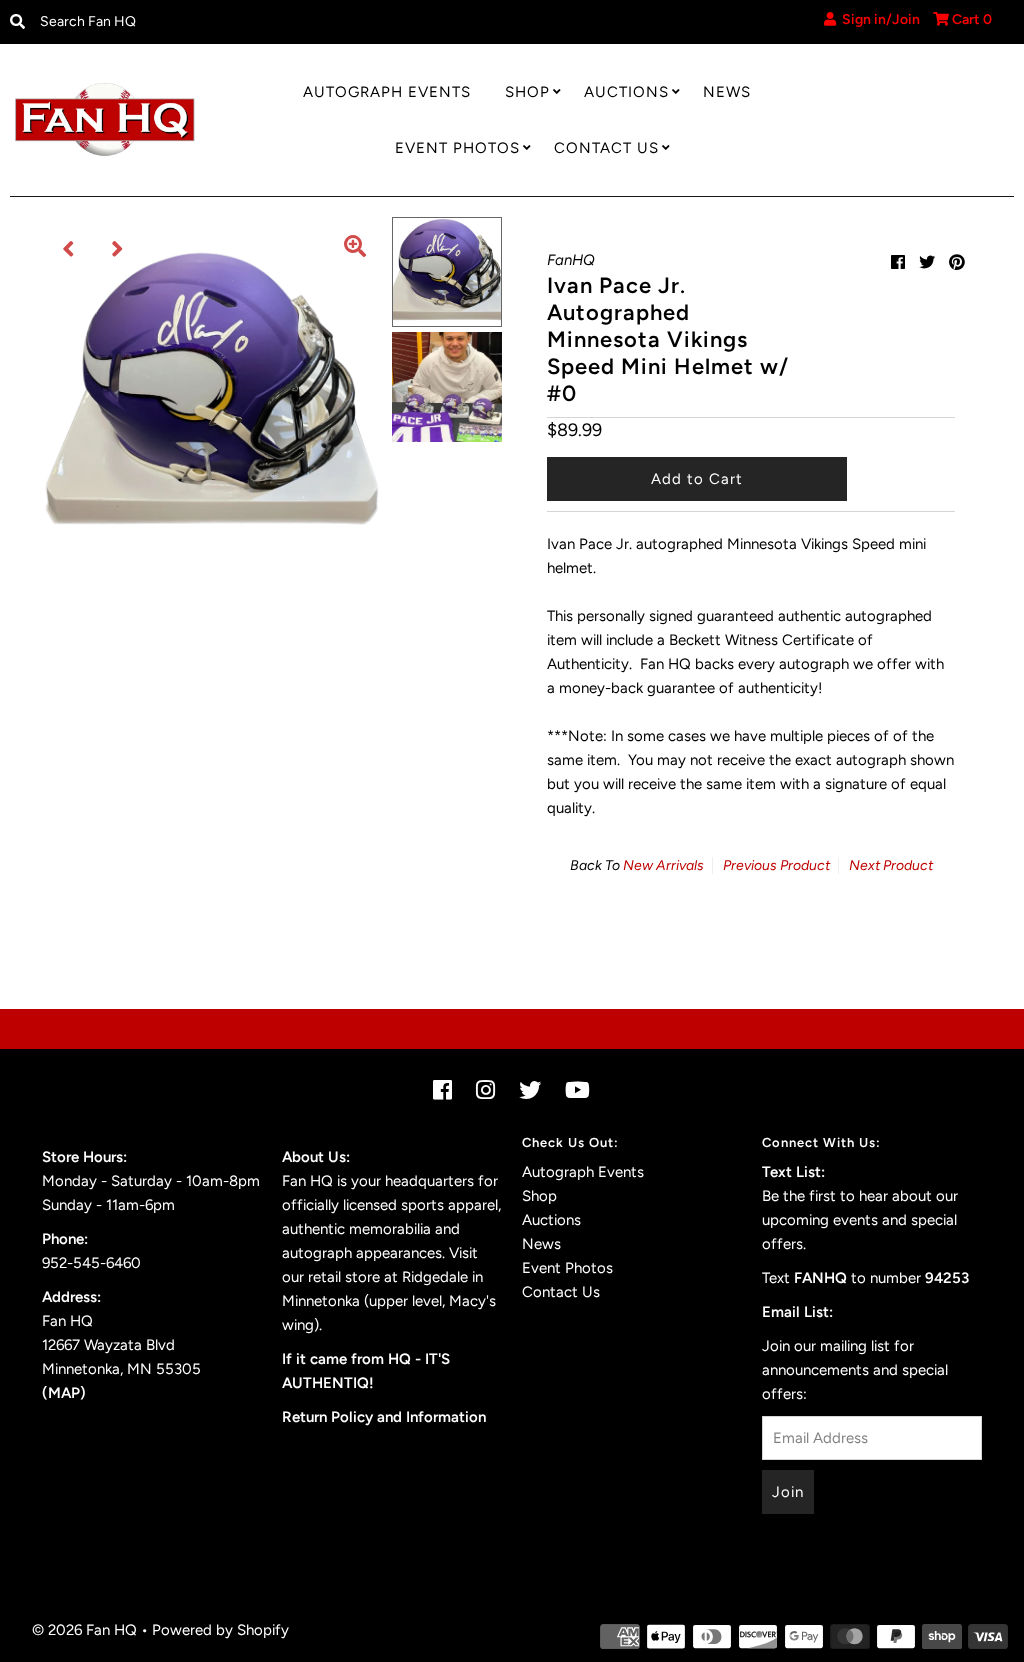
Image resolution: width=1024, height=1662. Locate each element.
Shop (527, 92)
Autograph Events (387, 92)
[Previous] (69, 249)
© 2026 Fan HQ (84, 1630)
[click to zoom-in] (355, 249)
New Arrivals (663, 865)
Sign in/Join (878, 19)
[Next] (118, 249)
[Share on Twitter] (927, 262)
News (727, 92)
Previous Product (776, 865)
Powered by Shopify (220, 1630)
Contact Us (606, 148)
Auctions (626, 92)
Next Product (891, 865)
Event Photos (457, 148)
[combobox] (147, 22)
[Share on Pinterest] (957, 262)
